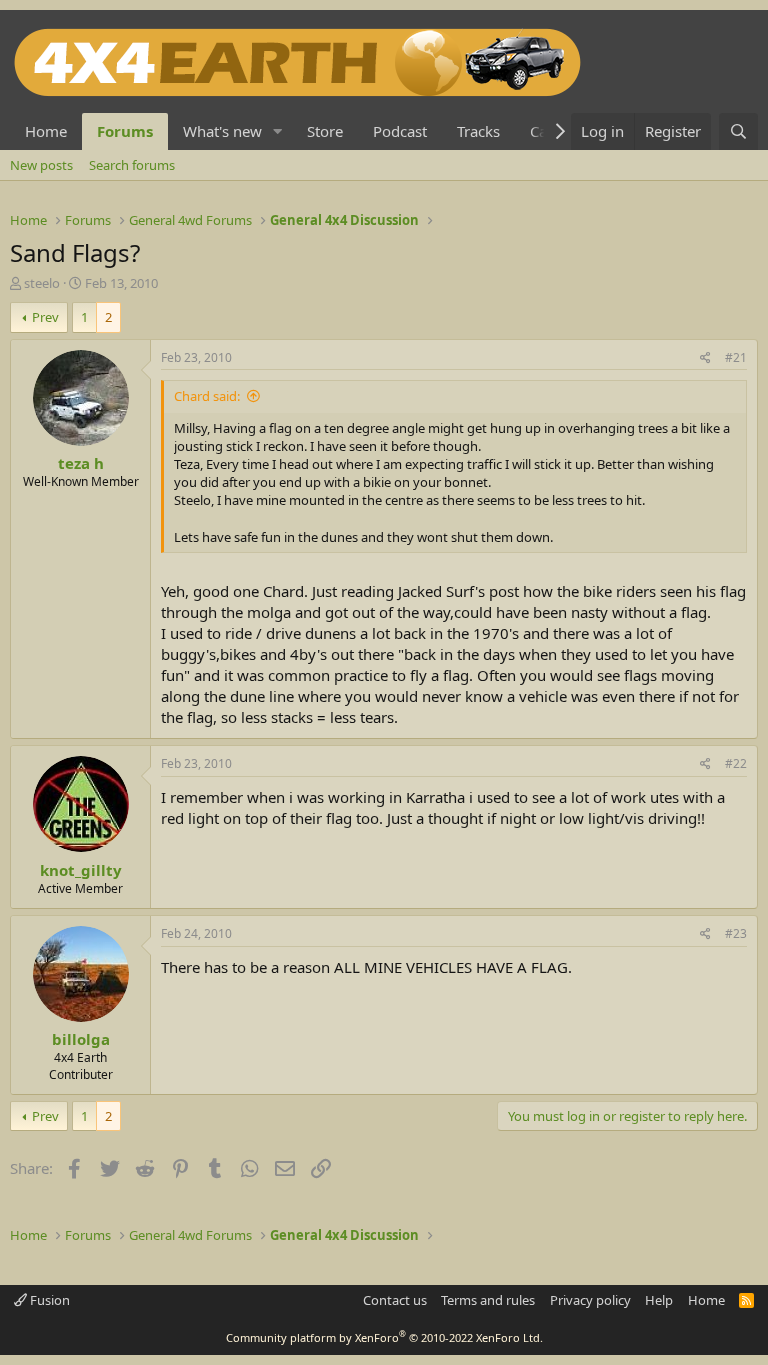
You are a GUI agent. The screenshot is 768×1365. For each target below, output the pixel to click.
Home (46, 131)
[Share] (705, 358)
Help (659, 1300)
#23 (736, 933)
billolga (81, 1039)
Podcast (400, 131)
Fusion (48, 1300)
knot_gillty (81, 870)
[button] (278, 131)
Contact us (395, 1300)
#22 (736, 763)
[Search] (738, 131)
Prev (45, 317)
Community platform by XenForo (384, 1337)
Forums (125, 131)
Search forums (132, 165)
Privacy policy (590, 1300)
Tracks (478, 131)
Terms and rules (488, 1300)
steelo (42, 283)
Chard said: (207, 396)
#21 (736, 357)
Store (325, 131)
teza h (81, 463)
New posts (41, 165)
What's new (222, 131)
